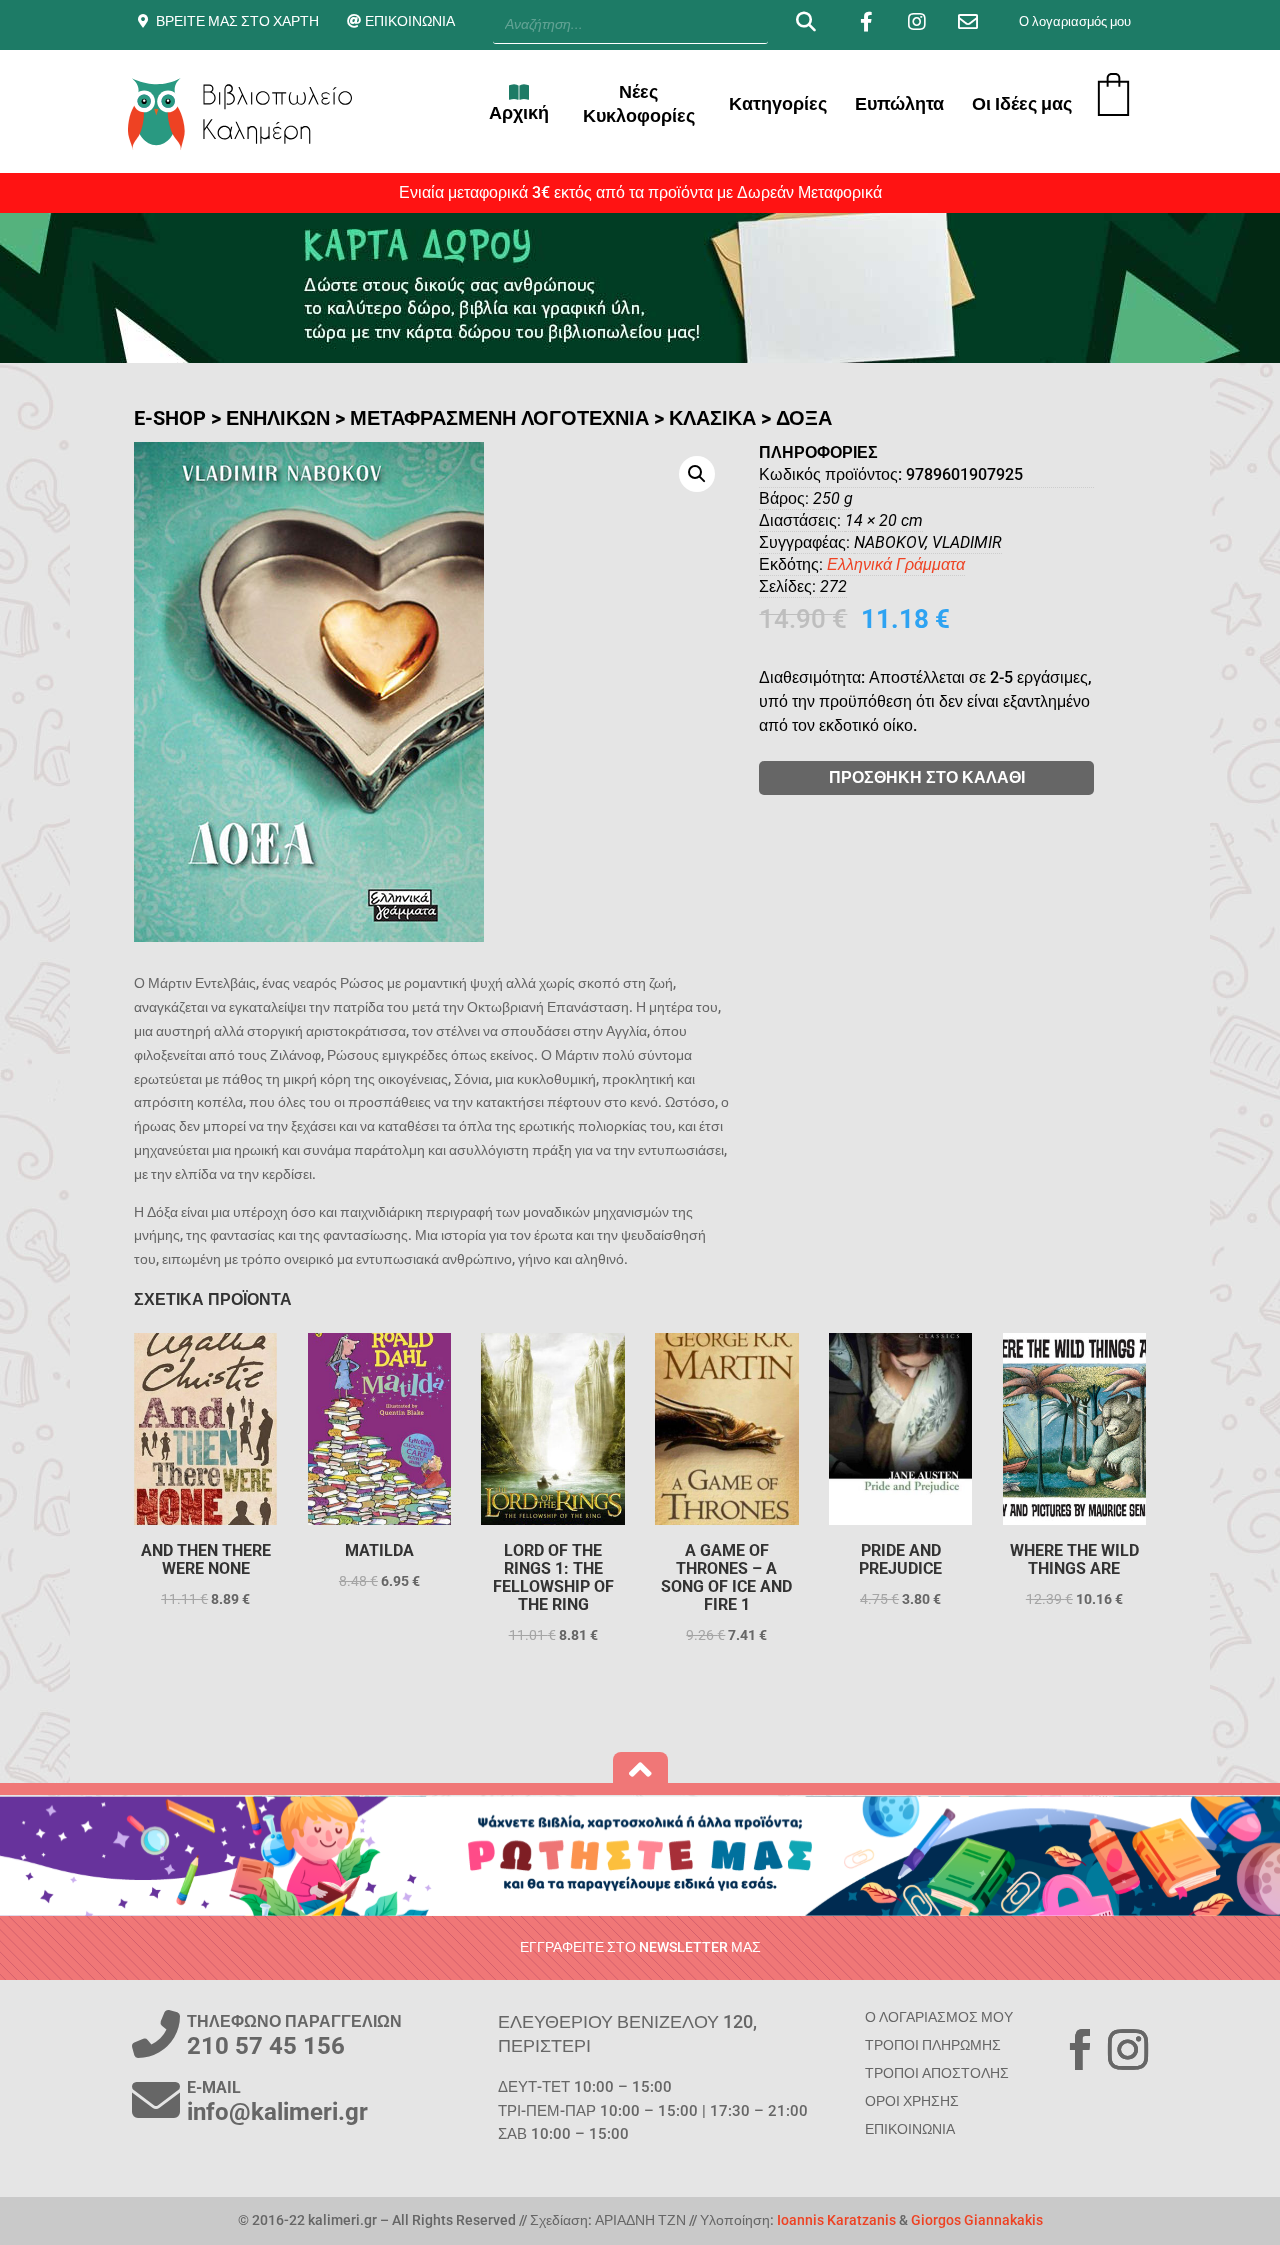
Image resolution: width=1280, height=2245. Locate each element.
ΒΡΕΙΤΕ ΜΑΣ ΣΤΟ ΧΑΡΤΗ (237, 21)
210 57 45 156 (266, 2046)
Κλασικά (712, 418)
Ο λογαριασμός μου (1075, 21)
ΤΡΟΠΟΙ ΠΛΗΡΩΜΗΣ (933, 2045)
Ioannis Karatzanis (836, 2220)
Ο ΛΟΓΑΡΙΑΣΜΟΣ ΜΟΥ (939, 2017)
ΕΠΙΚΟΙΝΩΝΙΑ (410, 21)
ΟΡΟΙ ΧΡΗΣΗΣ (912, 2101)
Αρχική (519, 112)
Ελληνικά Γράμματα (896, 564)
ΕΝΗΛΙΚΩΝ (278, 418)
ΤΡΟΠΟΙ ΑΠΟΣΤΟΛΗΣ (937, 2073)
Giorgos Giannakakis (977, 2220)
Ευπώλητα (899, 103)
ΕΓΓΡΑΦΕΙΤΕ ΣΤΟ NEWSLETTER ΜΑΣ (640, 1947)
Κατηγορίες (778, 103)
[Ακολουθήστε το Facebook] (1080, 2050)
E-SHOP (170, 418)
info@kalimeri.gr (277, 2112)
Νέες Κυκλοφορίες (639, 103)
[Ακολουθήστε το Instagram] (1128, 2050)
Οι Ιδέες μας (1022, 103)
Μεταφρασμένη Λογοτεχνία (499, 418)
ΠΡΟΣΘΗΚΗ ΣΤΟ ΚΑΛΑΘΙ (927, 777)
